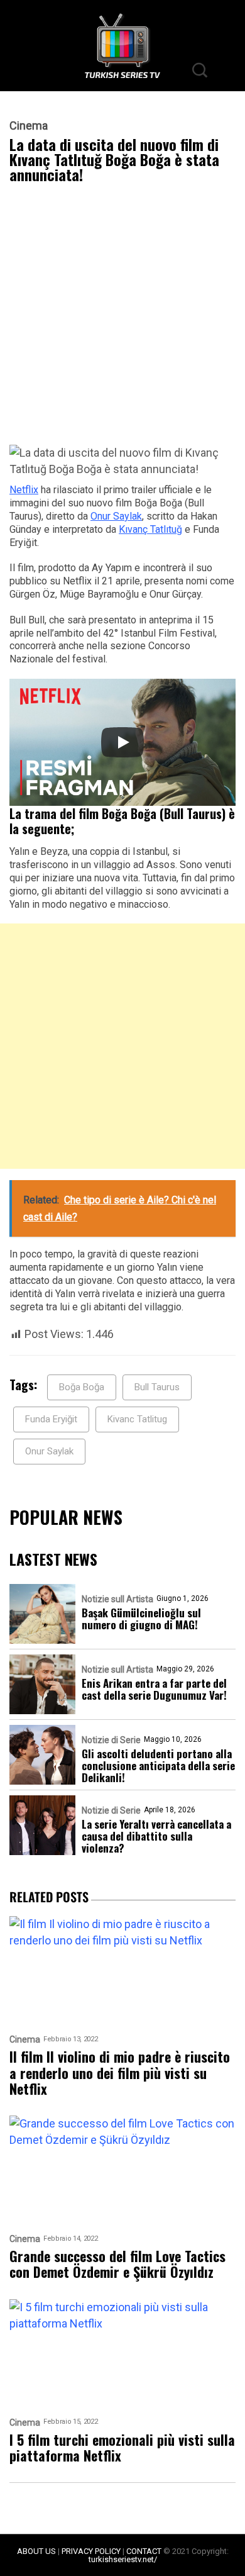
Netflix (24, 490)
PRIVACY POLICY (91, 2551)
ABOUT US (36, 2551)
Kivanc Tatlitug (137, 1419)
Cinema (29, 126)
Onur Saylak (116, 516)
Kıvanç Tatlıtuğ (150, 529)
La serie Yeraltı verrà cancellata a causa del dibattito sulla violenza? (156, 1836)
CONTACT (144, 2551)
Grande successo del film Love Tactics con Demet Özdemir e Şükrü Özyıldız (117, 2264)
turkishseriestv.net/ (123, 2559)
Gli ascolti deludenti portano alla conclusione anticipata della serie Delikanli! (158, 1765)
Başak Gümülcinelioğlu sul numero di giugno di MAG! (141, 1619)
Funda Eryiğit (51, 1419)
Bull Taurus (157, 1387)
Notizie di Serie (111, 1740)
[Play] (122, 742)
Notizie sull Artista (117, 1599)
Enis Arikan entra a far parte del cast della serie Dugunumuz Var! (154, 1689)
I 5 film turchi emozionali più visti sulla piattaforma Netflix (122, 2448)
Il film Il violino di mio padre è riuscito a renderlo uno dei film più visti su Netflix (120, 2073)
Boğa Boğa (82, 1387)
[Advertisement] (122, 317)
